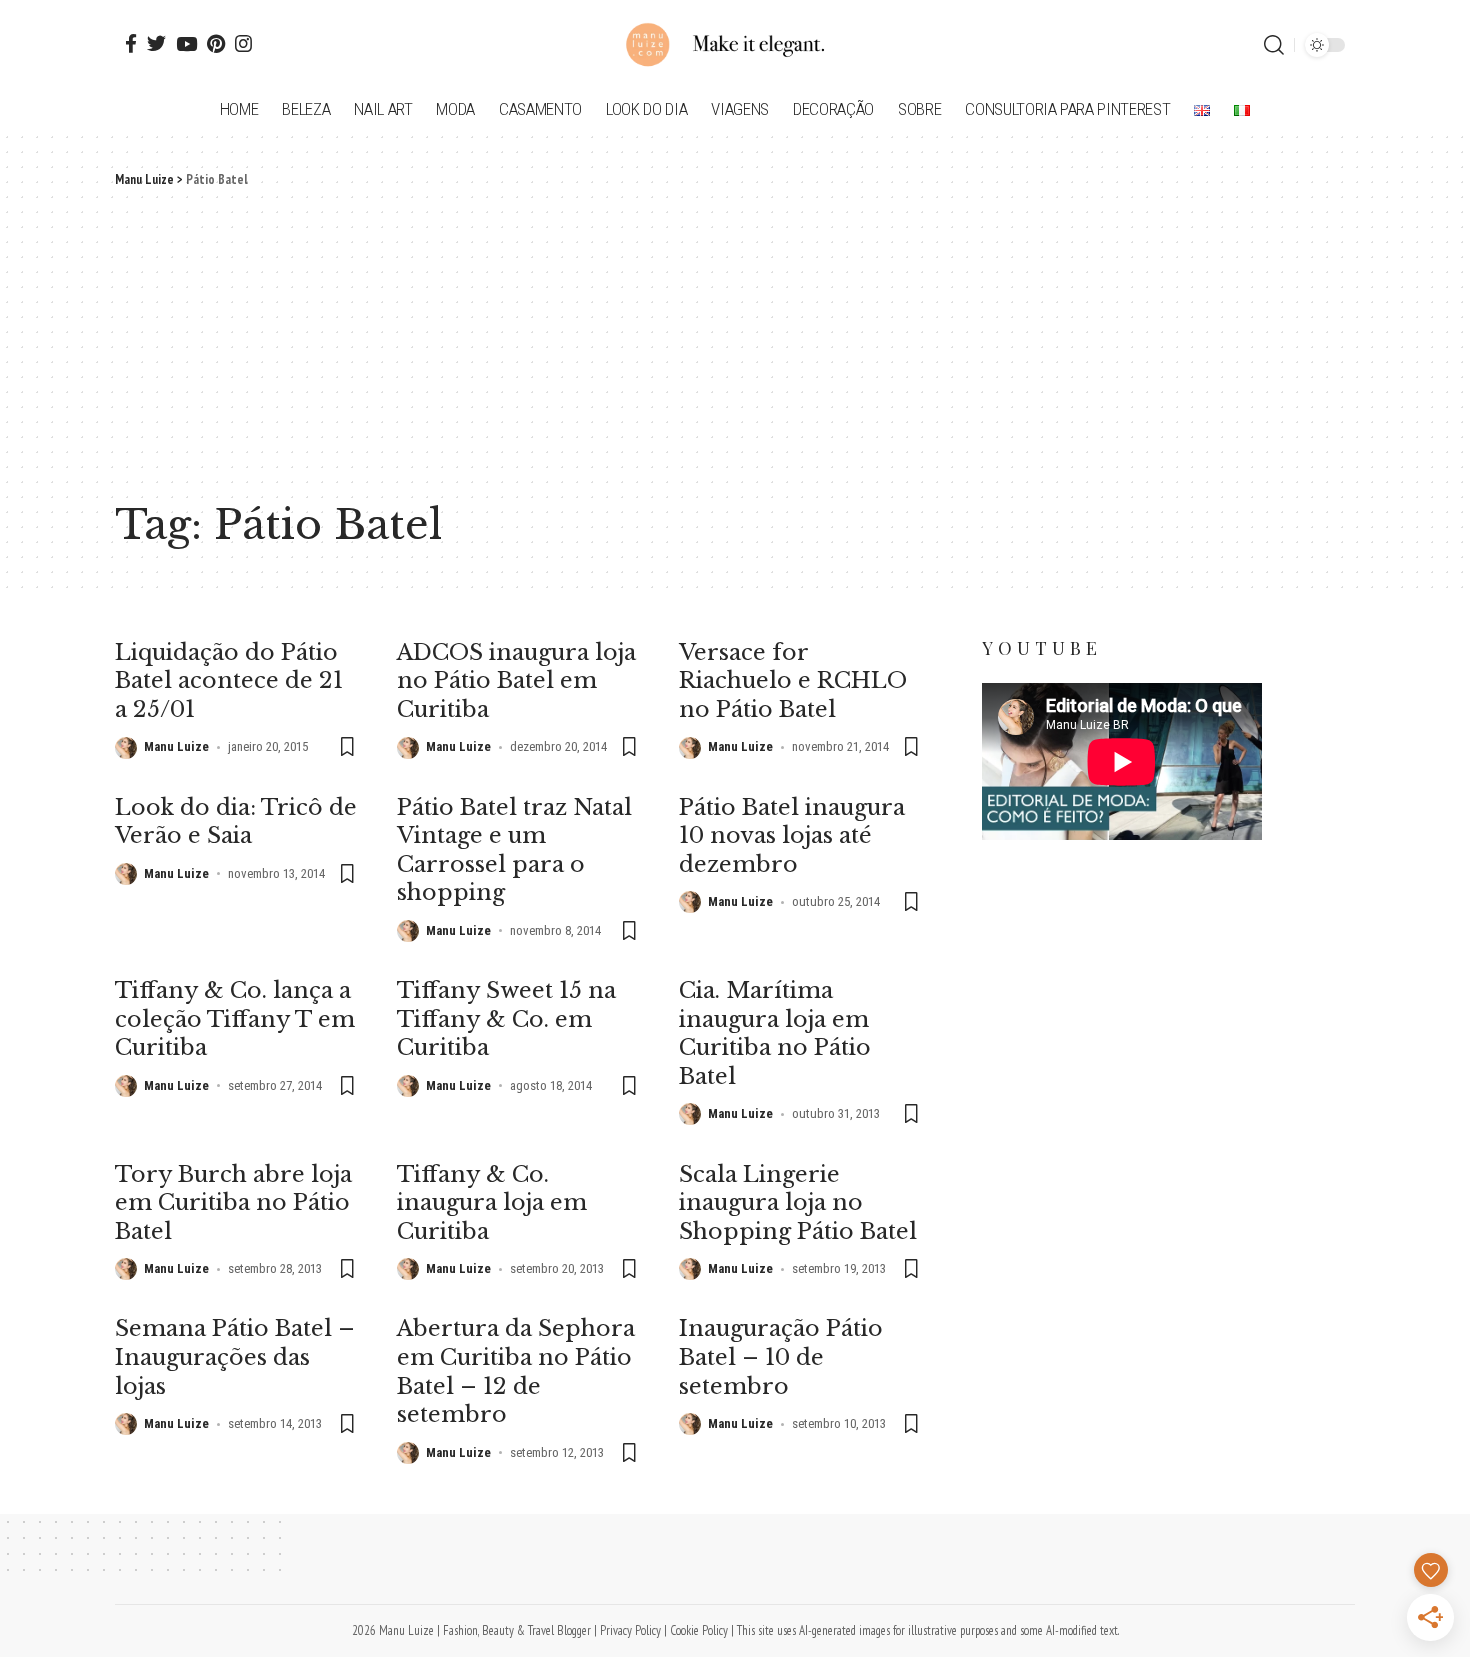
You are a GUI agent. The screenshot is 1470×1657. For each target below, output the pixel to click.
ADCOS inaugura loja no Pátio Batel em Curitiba (516, 681)
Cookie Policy (699, 1630)
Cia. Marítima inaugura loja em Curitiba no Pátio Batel (775, 1033)
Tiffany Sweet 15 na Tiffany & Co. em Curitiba (506, 1019)
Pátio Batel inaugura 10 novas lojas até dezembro (792, 836)
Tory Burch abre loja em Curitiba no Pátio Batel (233, 1203)
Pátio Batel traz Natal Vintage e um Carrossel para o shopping (514, 850)
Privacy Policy (630, 1630)
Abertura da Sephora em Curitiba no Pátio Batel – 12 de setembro (516, 1371)
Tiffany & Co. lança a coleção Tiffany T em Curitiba (235, 1019)
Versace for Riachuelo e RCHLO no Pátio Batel (793, 681)
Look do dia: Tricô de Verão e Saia (236, 822)
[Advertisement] (735, 340)
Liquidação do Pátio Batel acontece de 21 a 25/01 (229, 681)
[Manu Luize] (735, 45)
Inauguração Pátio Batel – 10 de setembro (781, 1357)
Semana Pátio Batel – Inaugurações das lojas (235, 1357)
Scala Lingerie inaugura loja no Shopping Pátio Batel (798, 1203)
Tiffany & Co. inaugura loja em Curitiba (492, 1203)
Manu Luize (176, 746)
